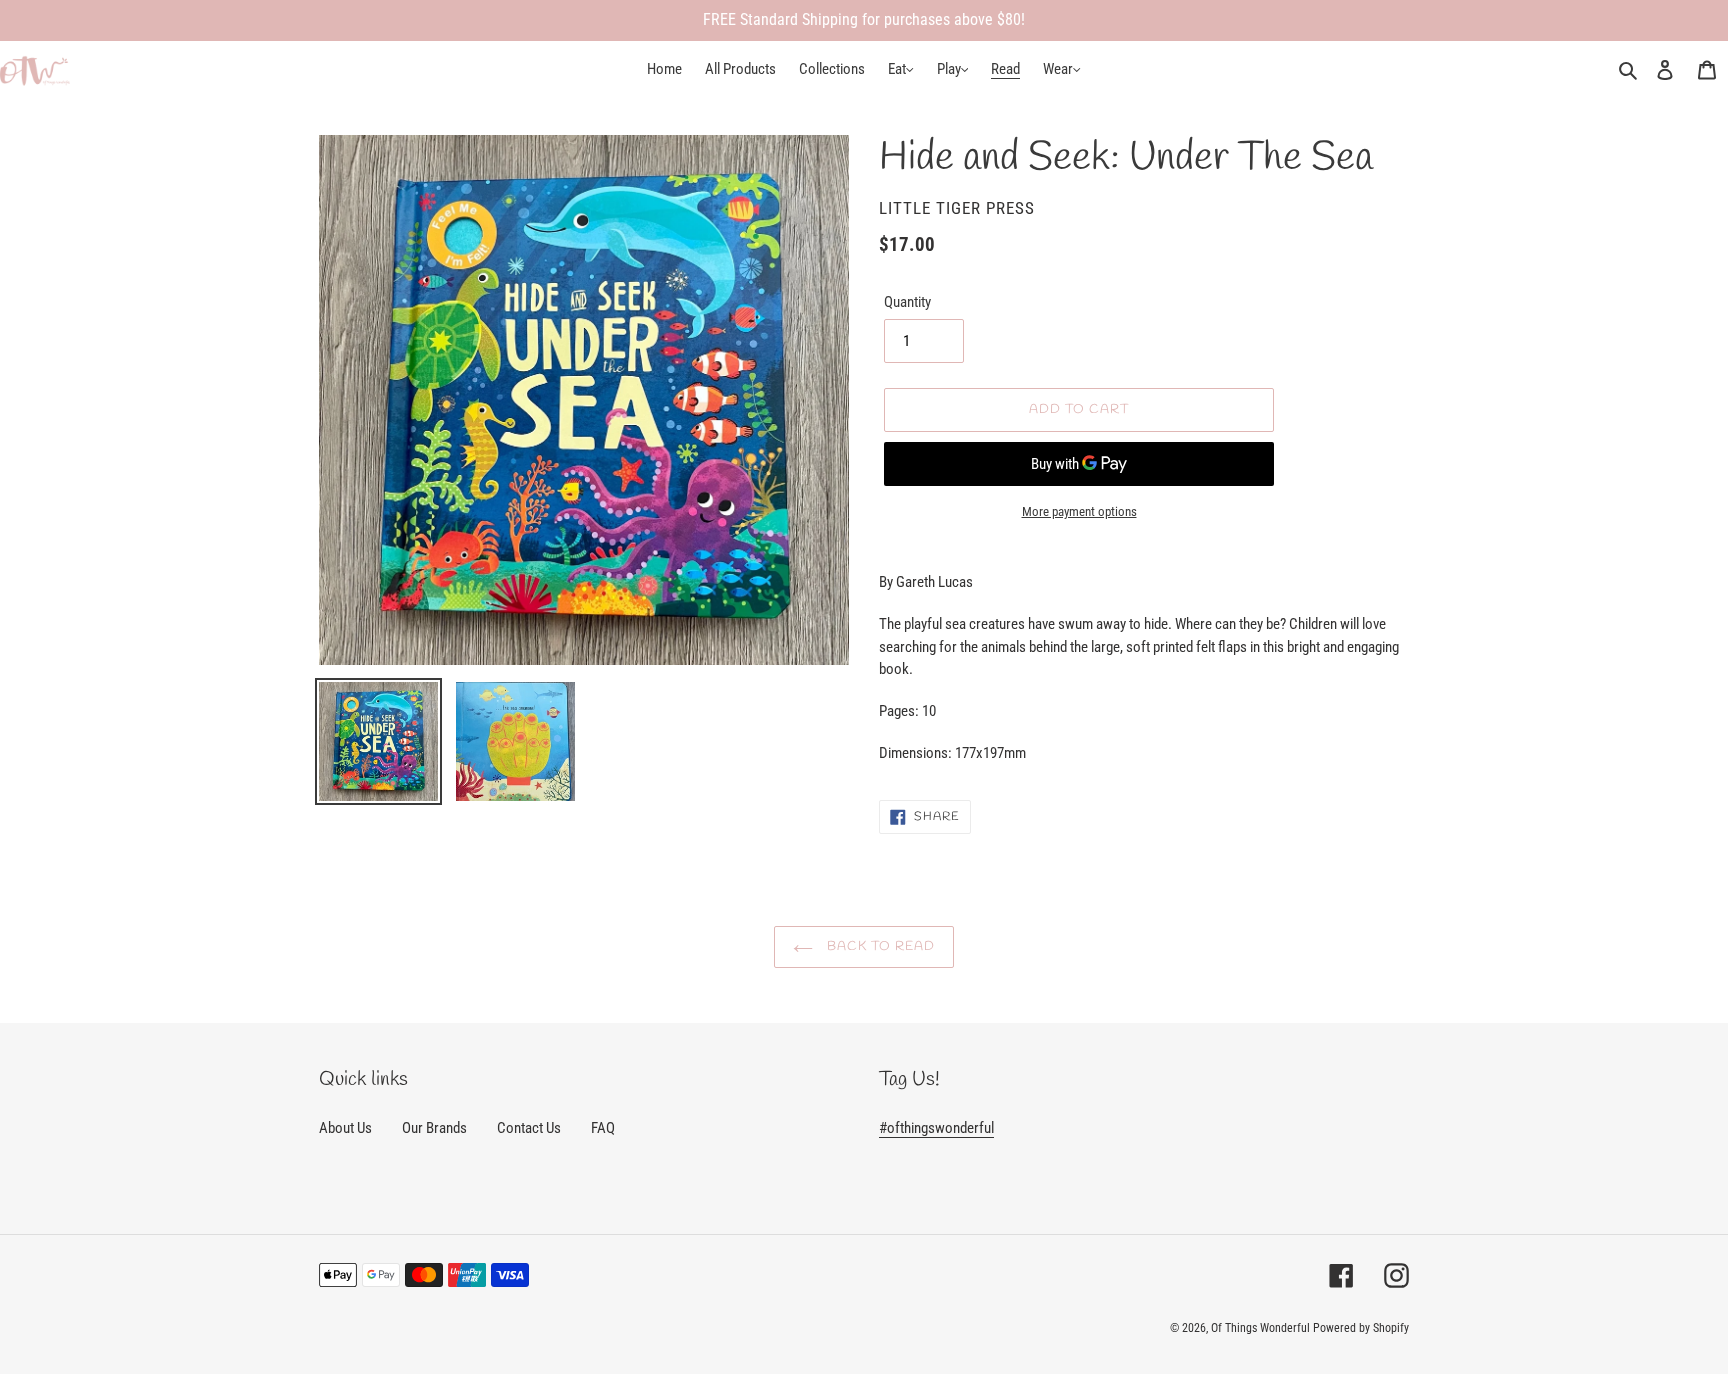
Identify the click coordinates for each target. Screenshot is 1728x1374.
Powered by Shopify (1361, 1328)
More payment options (1079, 511)
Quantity (907, 302)
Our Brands (434, 1128)
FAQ (603, 1128)
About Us (345, 1128)
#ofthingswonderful (936, 1128)
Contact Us (529, 1128)
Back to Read (879, 946)
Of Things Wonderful (1260, 1328)
